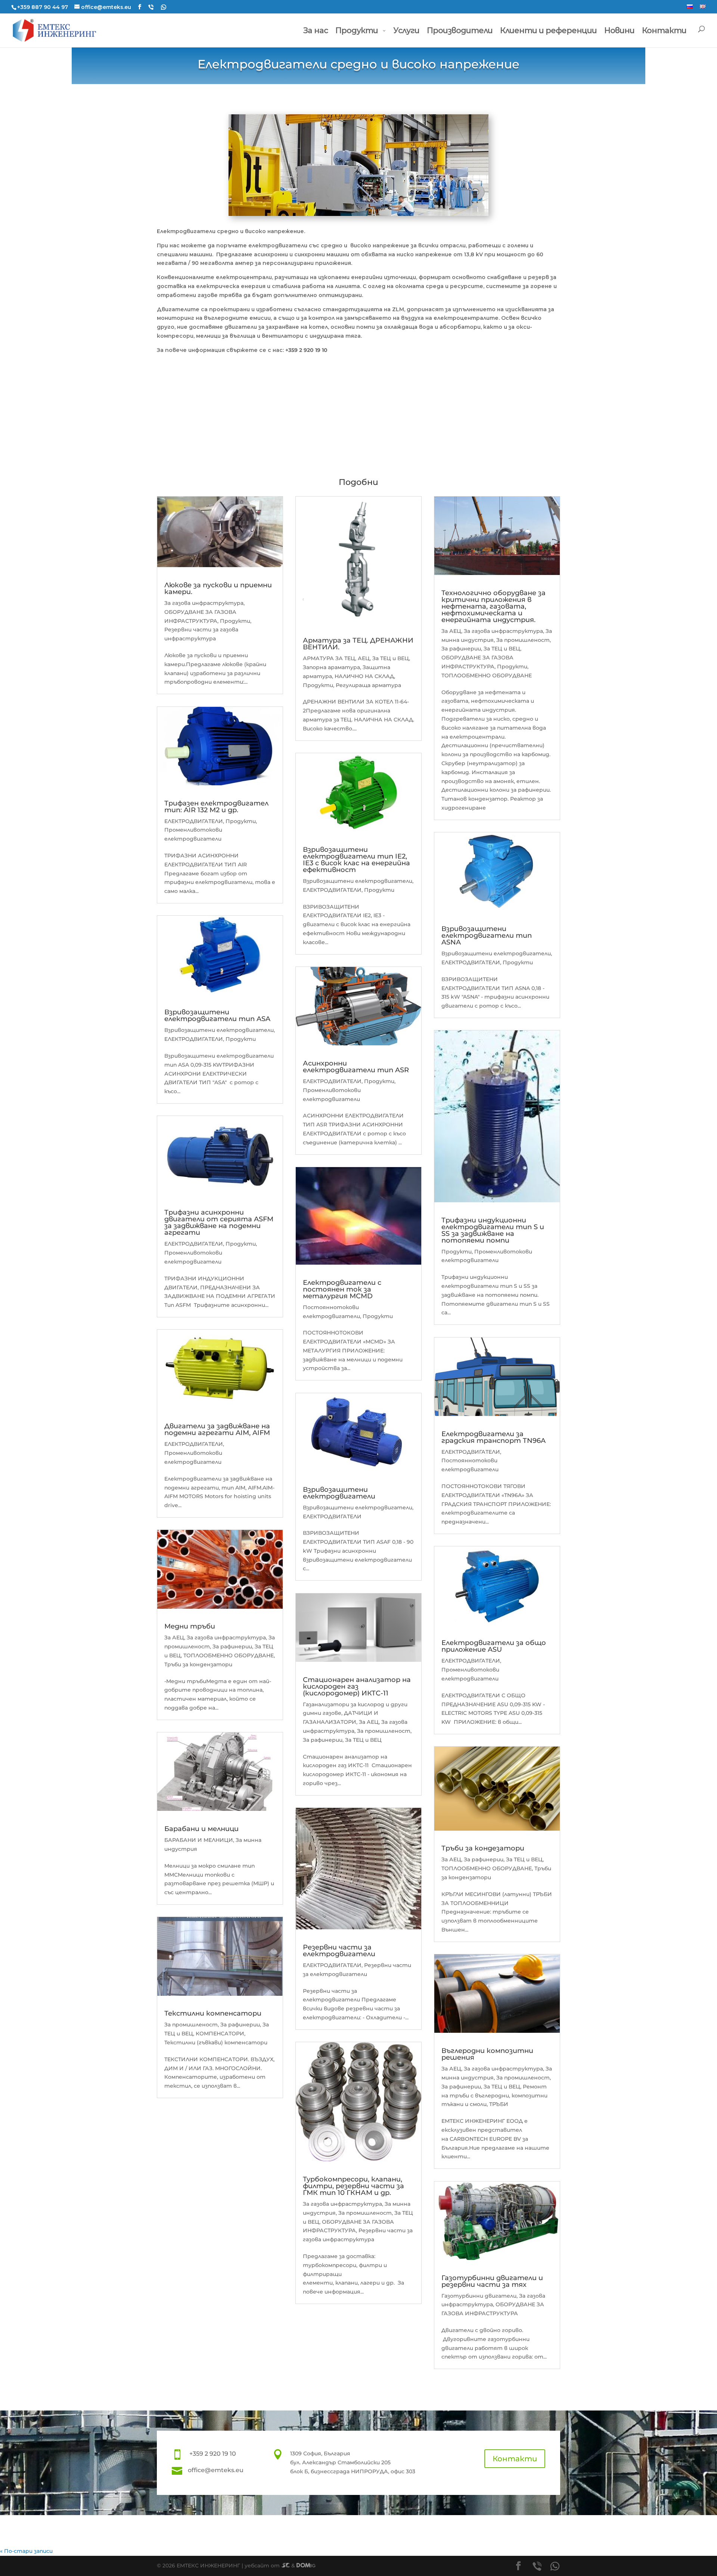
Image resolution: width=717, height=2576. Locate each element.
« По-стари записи (26, 2551)
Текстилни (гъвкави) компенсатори (216, 2042)
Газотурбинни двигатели (479, 2296)
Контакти (515, 2459)
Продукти (235, 621)
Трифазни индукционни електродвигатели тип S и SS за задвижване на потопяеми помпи (493, 1230)
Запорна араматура (331, 667)
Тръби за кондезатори (483, 1848)
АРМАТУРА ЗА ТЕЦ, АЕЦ (336, 658)
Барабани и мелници (201, 1829)
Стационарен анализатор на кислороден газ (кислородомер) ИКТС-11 (357, 1686)
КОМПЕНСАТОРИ (220, 2034)
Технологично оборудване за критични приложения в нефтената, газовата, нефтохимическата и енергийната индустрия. (493, 606)
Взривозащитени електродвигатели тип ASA (217, 1015)
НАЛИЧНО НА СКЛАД (364, 676)
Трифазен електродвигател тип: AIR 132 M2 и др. (216, 807)
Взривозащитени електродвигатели (219, 1030)
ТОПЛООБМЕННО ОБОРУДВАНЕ (229, 1655)
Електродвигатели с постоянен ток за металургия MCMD (342, 1289)
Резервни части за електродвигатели (339, 1951)
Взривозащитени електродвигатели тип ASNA (487, 936)
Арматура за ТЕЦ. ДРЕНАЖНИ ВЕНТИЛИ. (358, 644)
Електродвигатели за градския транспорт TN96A (493, 1437)
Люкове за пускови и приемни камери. (218, 588)
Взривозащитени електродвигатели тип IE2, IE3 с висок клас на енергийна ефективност (356, 860)
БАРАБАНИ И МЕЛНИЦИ (199, 1840)
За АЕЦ (174, 1638)
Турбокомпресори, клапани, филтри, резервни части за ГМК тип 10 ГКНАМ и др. (353, 2186)
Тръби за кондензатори (198, 1664)
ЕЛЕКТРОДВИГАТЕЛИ (194, 821)
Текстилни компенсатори (213, 2013)
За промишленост (191, 2025)
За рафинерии (232, 1646)
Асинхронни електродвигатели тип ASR (356, 1067)
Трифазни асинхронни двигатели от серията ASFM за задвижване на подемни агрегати (219, 1222)
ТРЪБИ (499, 2104)
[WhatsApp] (164, 7)
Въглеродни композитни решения (487, 2054)
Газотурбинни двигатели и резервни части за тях (492, 2281)
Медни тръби (190, 1626)
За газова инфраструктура (204, 603)
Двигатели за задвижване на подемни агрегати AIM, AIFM (217, 1429)
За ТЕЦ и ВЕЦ (391, 658)
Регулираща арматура (368, 685)
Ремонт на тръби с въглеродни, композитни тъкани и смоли (494, 2096)
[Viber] (151, 7)
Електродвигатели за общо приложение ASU (494, 1646)
